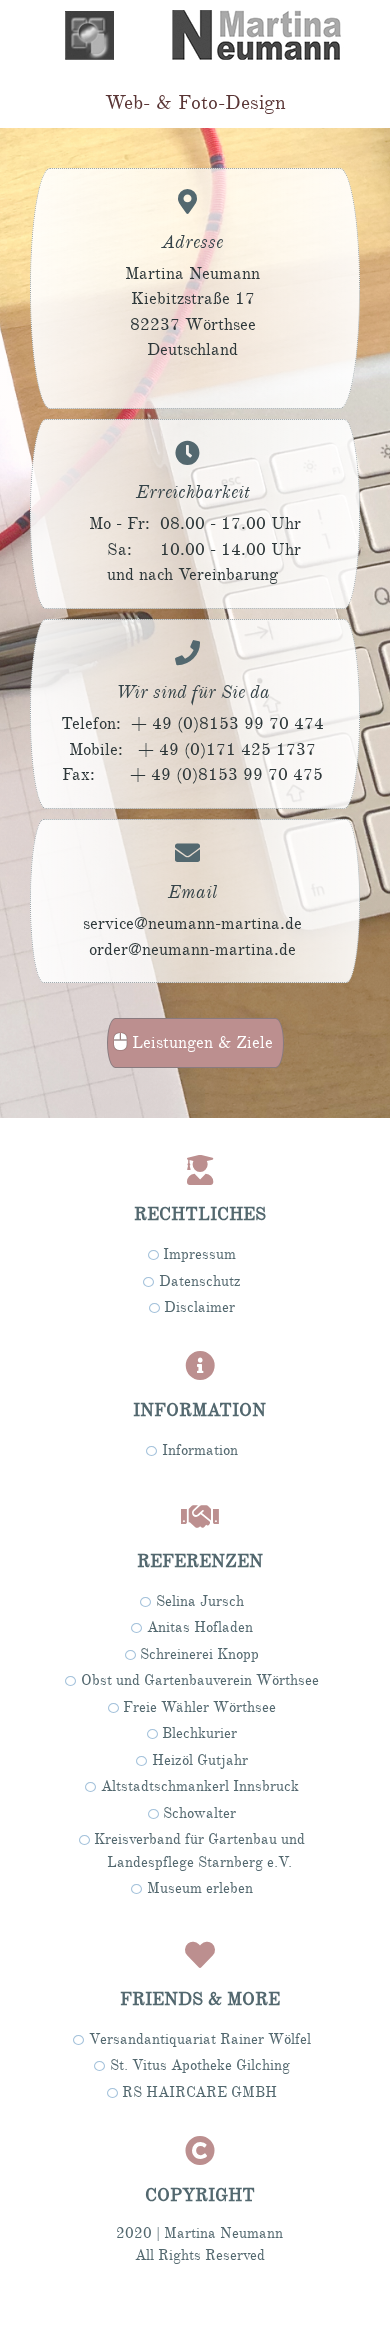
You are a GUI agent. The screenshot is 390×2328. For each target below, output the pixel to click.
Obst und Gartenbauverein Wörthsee (200, 1680)
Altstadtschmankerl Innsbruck (200, 1786)
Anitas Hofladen (200, 1627)
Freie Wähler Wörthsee (199, 1707)
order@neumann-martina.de (192, 949)
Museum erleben (200, 1888)
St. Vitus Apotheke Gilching (200, 2065)
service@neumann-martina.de (192, 923)
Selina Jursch (200, 1601)
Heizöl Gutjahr (200, 1760)
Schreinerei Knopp (199, 1654)
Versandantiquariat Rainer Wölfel (200, 2039)
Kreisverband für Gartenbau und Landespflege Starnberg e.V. (199, 1851)
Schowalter (199, 1813)
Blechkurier (199, 1733)
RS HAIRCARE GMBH (199, 2092)
